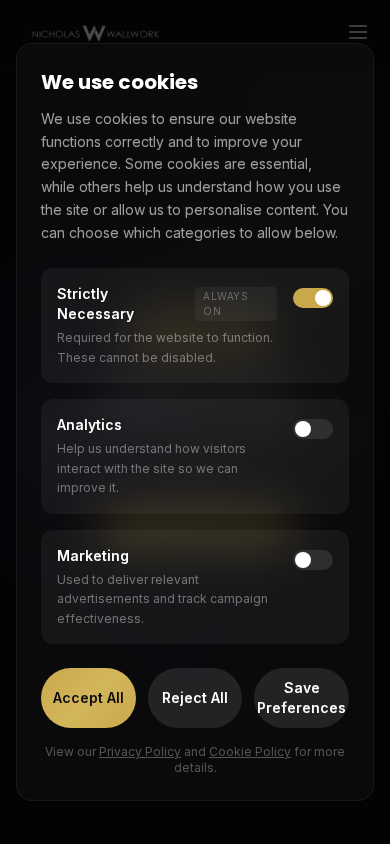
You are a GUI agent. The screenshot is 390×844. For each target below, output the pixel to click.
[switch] (313, 429)
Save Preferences (301, 697)
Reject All (195, 697)
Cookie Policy (250, 751)
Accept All (88, 697)
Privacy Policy (140, 751)
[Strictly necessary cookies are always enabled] (313, 298)
